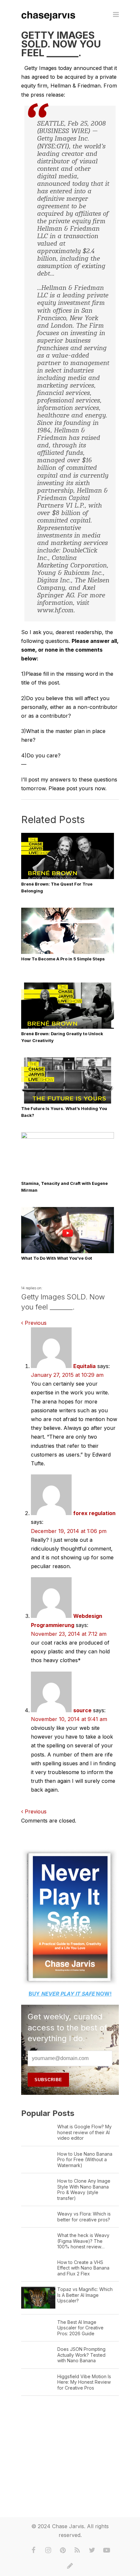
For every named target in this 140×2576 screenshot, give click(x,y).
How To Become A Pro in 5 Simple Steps (63, 959)
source (82, 1710)
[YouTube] (107, 2550)
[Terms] (70, 2566)
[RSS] (77, 2550)
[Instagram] (48, 2550)
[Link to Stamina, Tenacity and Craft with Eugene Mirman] (68, 1137)
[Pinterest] (63, 2550)
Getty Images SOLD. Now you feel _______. (61, 44)
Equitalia (84, 1366)
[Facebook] (34, 2550)
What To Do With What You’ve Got (57, 1258)
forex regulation (94, 1513)
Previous (35, 1323)
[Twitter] (92, 2550)
